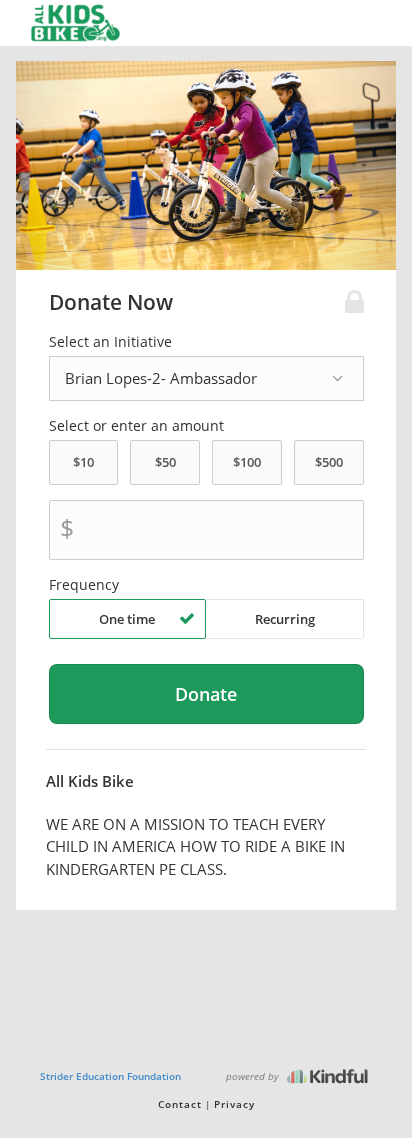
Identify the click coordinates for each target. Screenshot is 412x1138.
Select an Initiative (110, 342)
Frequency (84, 585)
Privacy (234, 1104)
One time (127, 619)
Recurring (285, 619)
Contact (180, 1104)
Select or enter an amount (136, 426)
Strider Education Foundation (110, 1076)
